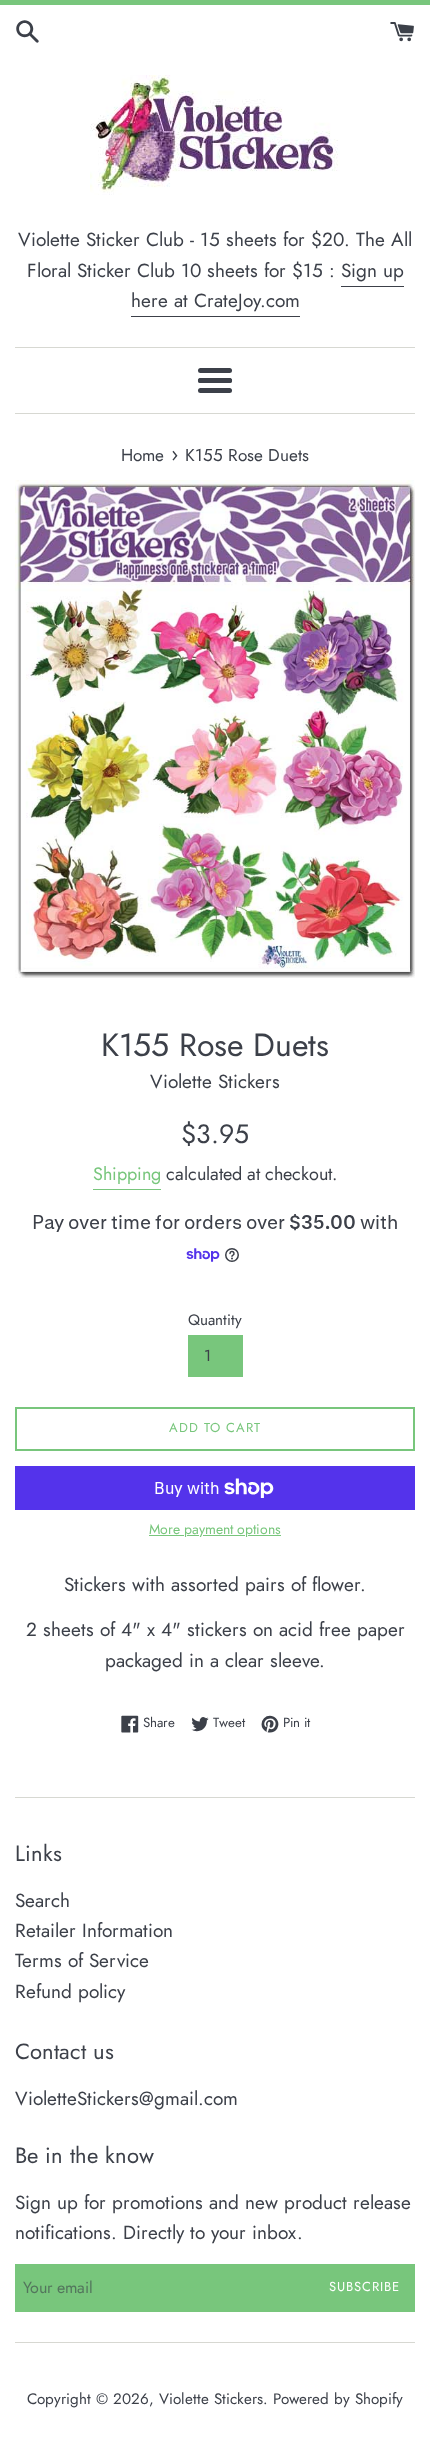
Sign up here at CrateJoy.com (267, 285)
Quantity (215, 1320)
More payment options (215, 1529)
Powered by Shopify (338, 2399)
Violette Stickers (211, 2399)
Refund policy (70, 1991)
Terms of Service (82, 1960)
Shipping (127, 1174)
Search (42, 1900)
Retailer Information (94, 1930)
